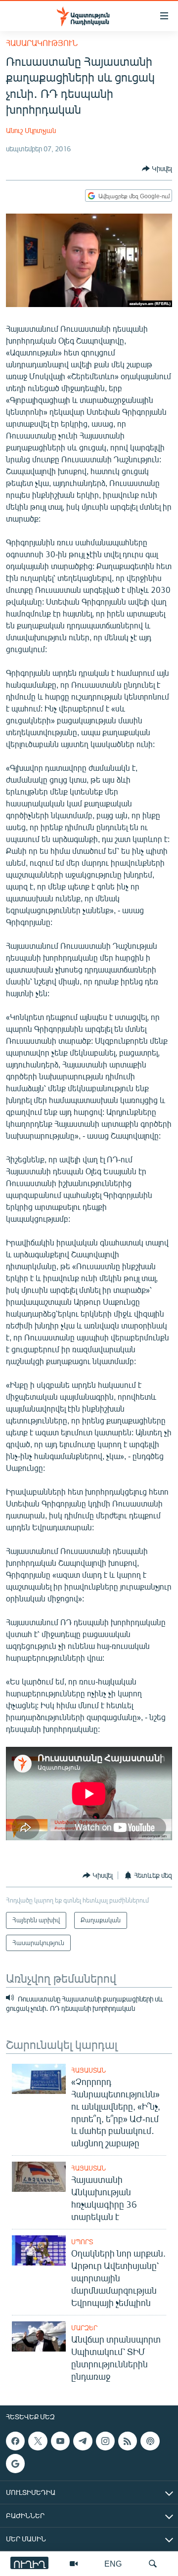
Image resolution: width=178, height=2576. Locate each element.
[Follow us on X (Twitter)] (38, 2441)
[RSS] (128, 2441)
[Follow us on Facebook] (15, 2441)
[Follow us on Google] (15, 2463)
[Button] (157, 169)
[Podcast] (150, 2441)
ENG (113, 2563)
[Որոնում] (153, 2564)
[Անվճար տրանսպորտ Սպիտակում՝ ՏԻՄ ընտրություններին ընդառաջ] (39, 2336)
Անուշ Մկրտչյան (31, 130)
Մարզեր (84, 2328)
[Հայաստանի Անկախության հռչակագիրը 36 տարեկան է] (39, 2177)
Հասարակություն (42, 43)
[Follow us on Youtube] (60, 2441)
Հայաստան (89, 2070)
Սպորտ (82, 2242)
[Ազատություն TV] (74, 2564)
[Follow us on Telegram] (83, 2441)
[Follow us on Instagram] (105, 2441)
